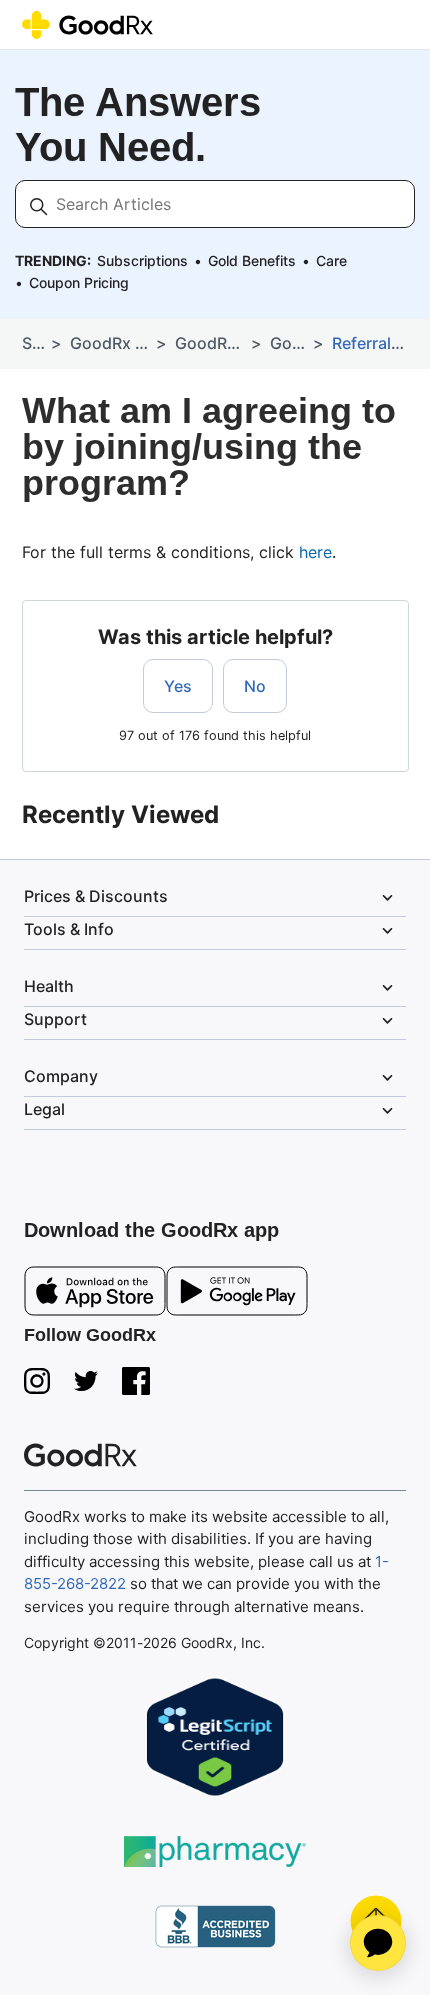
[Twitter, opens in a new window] (86, 1381)
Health (211, 987)
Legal (211, 1110)
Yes (178, 686)
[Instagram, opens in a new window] (37, 1381)
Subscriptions (142, 260)
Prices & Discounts (211, 897)
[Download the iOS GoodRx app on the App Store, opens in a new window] (95, 1294)
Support (211, 1020)
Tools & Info (211, 930)
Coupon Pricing (79, 282)
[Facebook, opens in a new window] (136, 1381)
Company (211, 1077)
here (315, 552)
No (255, 686)
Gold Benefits (252, 260)
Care (331, 260)
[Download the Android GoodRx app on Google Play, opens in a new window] (237, 1294)
